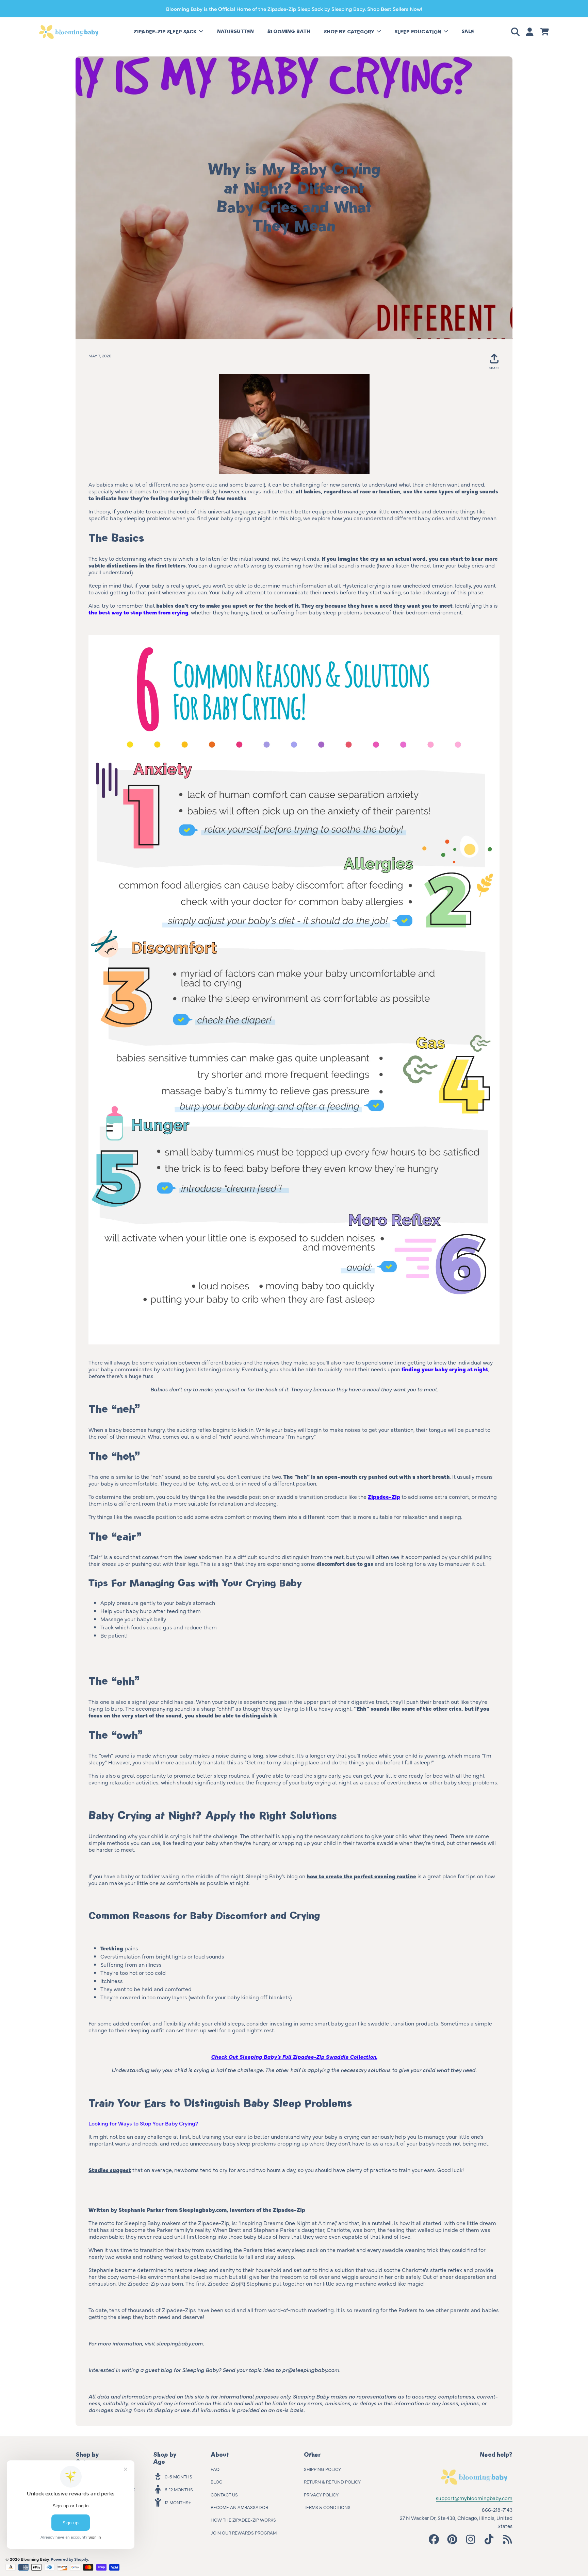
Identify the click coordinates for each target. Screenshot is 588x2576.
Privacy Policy (321, 2494)
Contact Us (224, 2494)
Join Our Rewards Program (244, 2532)
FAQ (215, 2469)
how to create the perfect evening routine (361, 1876)
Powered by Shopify (69, 2559)
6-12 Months (179, 2489)
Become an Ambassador (239, 2507)
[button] (517, 32)
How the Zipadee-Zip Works (243, 2520)
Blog (217, 2481)
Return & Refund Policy (332, 2481)
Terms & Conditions (327, 2507)
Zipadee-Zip (384, 1496)
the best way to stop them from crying (138, 612)
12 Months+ (178, 2502)
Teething (112, 1948)
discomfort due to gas (345, 1563)
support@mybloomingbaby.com (474, 2498)
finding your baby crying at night (445, 1369)
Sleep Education (419, 32)
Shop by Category (350, 32)
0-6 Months (178, 2476)
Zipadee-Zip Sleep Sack (166, 32)
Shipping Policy (322, 2469)
